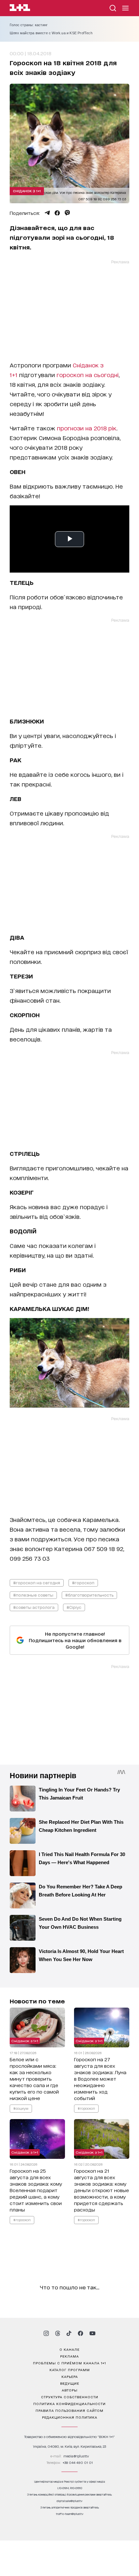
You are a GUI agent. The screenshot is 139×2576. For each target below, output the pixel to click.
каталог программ (70, 2370)
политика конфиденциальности (69, 2403)
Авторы (70, 2390)
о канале (69, 2349)
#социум (21, 2108)
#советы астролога (34, 1607)
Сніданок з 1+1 (27, 191)
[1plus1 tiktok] (69, 2333)
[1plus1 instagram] (46, 2333)
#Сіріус (74, 1607)
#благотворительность (89, 1595)
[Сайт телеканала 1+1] (20, 9)
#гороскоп (83, 1583)
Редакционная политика (70, 2417)
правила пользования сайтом (69, 2410)
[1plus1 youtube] (92, 2333)
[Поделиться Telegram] (47, 213)
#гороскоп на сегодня (37, 1583)
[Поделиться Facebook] (57, 213)
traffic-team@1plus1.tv (70, 2514)
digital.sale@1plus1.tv (69, 2501)
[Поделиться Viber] (67, 213)
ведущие (70, 2383)
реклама (69, 2356)
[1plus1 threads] (58, 2333)
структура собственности (70, 2397)
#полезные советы (33, 1595)
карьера (70, 2376)
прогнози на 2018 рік (87, 428)
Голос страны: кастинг (29, 25)
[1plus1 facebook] (80, 2333)
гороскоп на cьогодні (88, 375)
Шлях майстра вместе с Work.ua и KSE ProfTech (51, 33)
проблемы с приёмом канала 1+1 (69, 2363)
